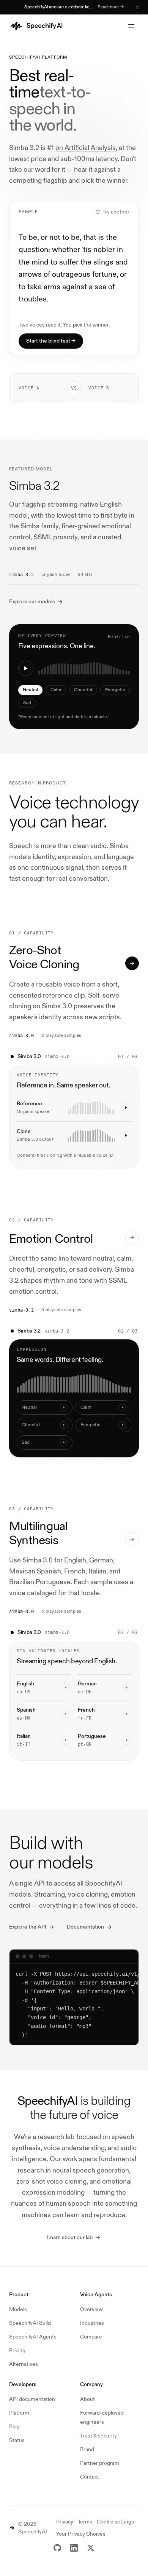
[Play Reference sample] (126, 1108)
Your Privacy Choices (81, 2534)
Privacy (65, 2522)
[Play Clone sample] (126, 1135)
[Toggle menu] (131, 26)
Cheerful (83, 690)
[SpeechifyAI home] (37, 26)
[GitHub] (57, 2548)
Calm (56, 690)
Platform (19, 2413)
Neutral (30, 690)
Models (18, 2309)
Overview (91, 2309)
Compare (91, 2337)
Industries (92, 2323)
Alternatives (24, 2364)
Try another (116, 212)
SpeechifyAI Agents (33, 2337)
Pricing (17, 2350)
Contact (90, 2477)
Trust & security (98, 2436)
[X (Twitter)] (91, 2548)
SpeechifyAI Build (30, 2323)
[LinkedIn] (74, 2548)
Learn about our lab (70, 2237)
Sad (27, 703)
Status (17, 2440)
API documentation (32, 2399)
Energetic (115, 690)
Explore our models (32, 602)
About (87, 2399)
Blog (14, 2427)
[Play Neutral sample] (26, 668)
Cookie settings (115, 2522)
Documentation (85, 1927)
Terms (85, 2522)
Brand (87, 2449)
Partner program (100, 2463)
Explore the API (28, 1927)
